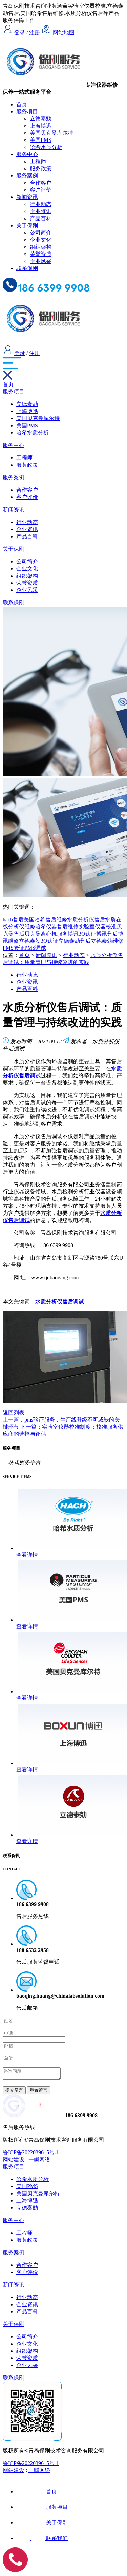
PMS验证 (14, 948)
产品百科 (41, 218)
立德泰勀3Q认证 (39, 941)
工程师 (38, 161)
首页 (22, 104)
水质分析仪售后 (86, 919)
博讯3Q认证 (82, 934)
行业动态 (41, 204)
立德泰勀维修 (107, 941)
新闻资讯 (27, 197)
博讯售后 (107, 934)
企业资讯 (41, 211)
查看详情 (27, 1555)
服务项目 (27, 111)
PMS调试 (35, 948)
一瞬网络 (39, 2159)
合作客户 (41, 183)
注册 (35, 32)
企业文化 (41, 240)
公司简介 (41, 233)
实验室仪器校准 (98, 927)
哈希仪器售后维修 (57, 927)
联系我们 (57, 2538)
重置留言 (39, 2090)
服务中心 (27, 154)
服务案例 (27, 176)
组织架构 (41, 247)
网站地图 (64, 32)
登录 (20, 32)
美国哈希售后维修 (45, 919)
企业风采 (41, 261)
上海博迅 (41, 126)
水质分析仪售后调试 (60, 1302)
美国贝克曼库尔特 (51, 133)
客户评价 (41, 190)
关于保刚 (27, 225)
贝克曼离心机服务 (46, 934)
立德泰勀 (41, 119)
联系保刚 (27, 268)
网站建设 (14, 2159)
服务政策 (41, 168)
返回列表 (14, 1413)
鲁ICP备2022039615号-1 (31, 2152)
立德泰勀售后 (75, 941)
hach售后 (13, 919)
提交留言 (14, 2090)
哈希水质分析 (46, 147)
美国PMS (41, 140)
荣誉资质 (41, 254)
